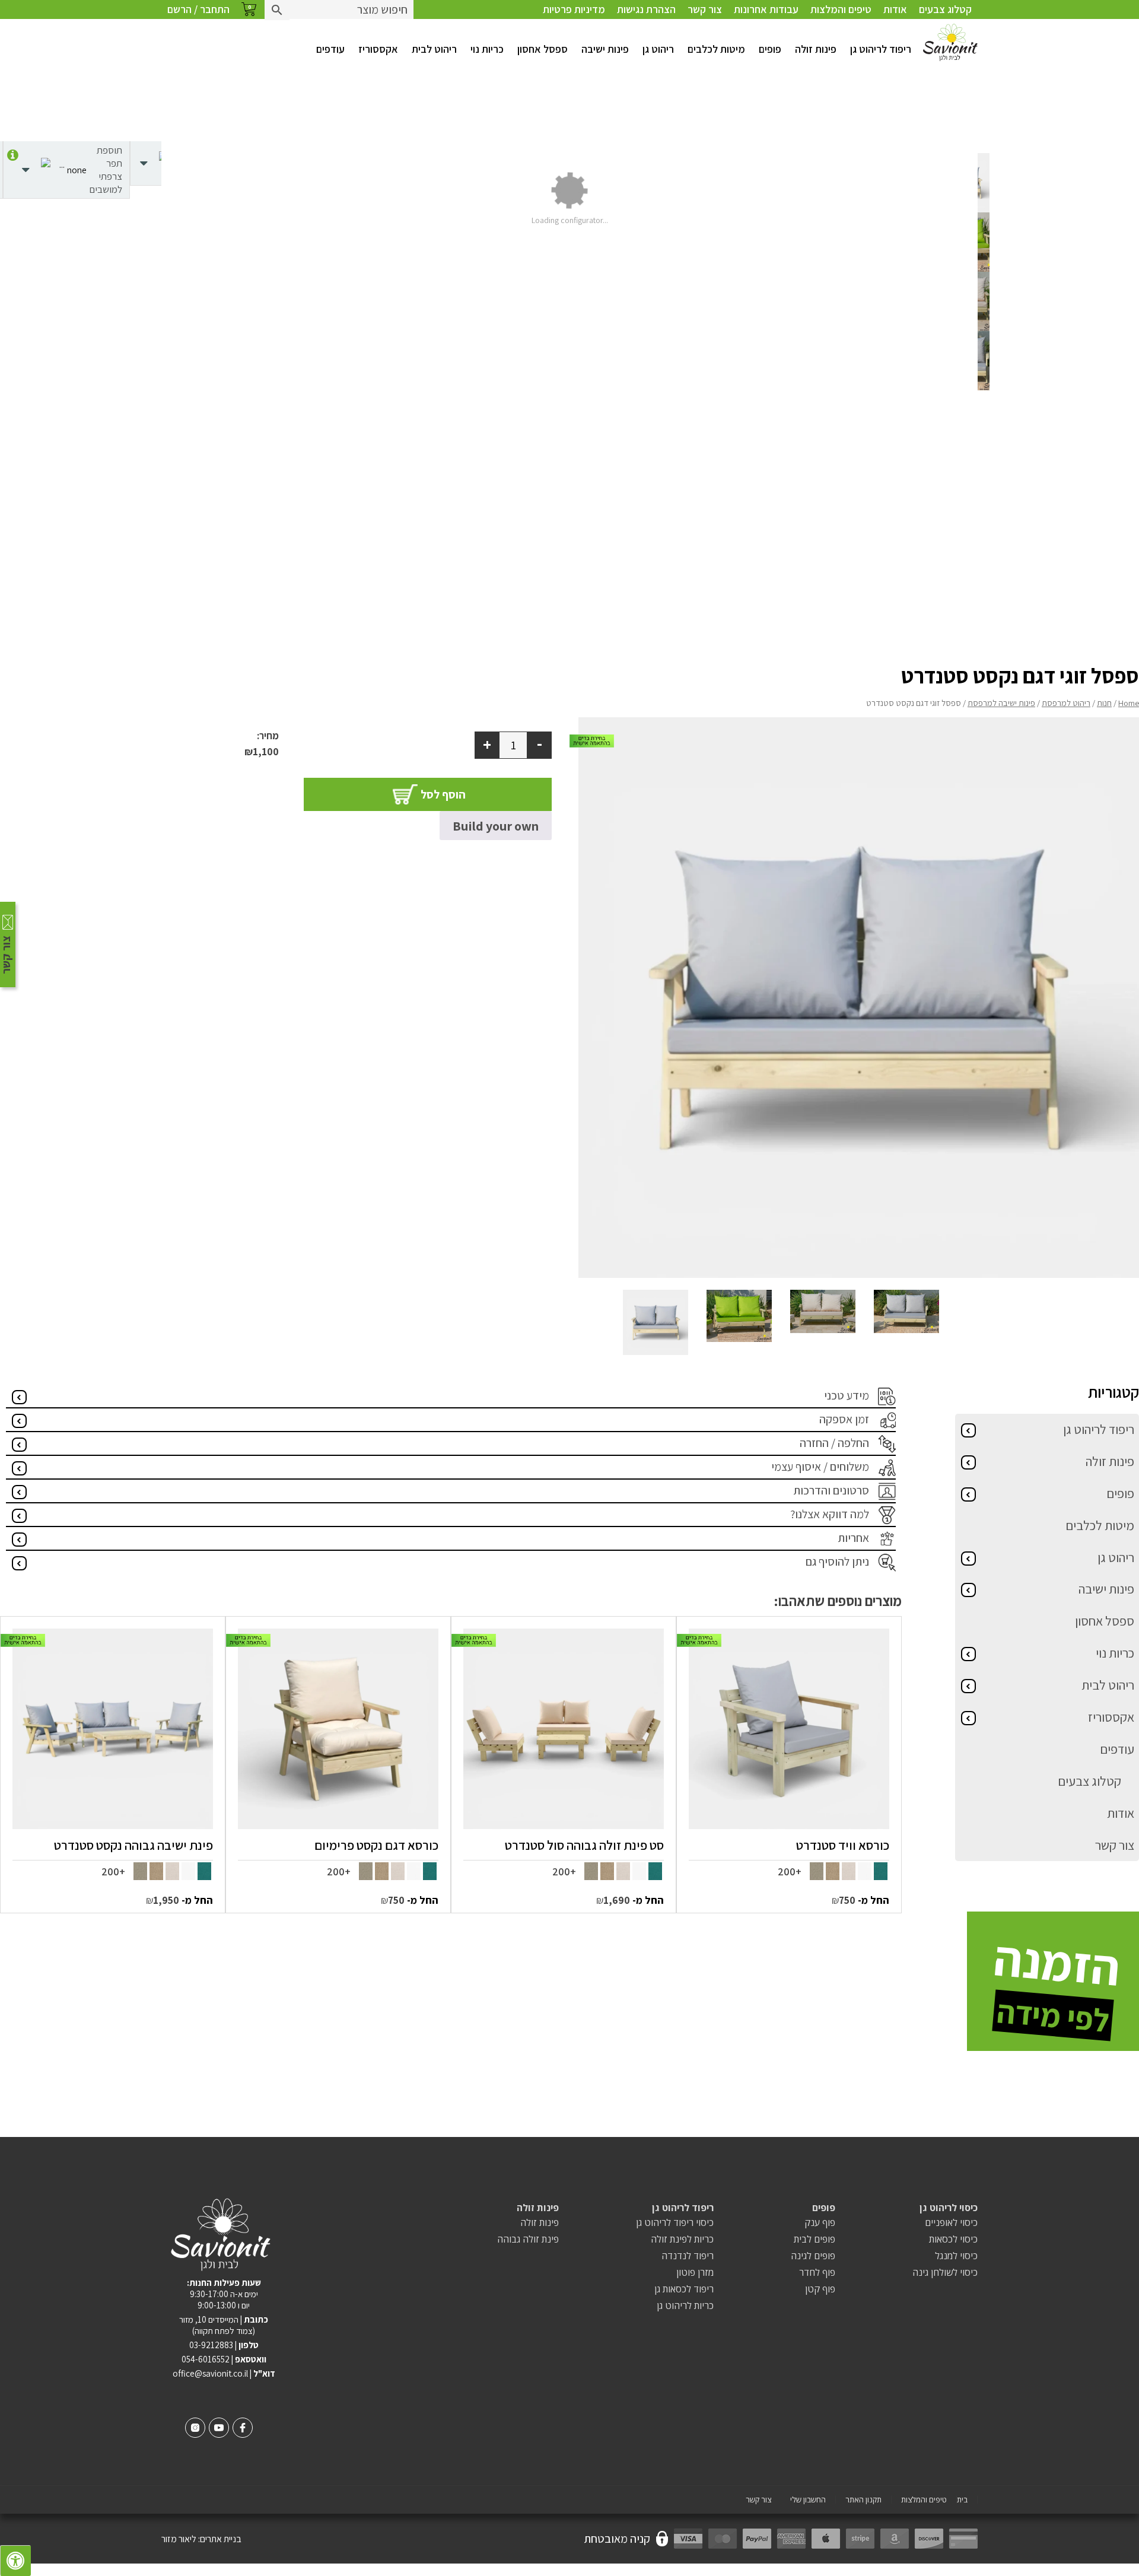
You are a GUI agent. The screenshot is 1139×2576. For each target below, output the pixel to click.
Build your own (496, 826)
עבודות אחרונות (766, 9)
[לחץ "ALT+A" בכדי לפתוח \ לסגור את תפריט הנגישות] (15, 2561)
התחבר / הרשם (198, 9)
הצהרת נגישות (646, 9)
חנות (1104, 703)
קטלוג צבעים (945, 9)
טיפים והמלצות (841, 9)
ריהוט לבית (434, 49)
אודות (895, 9)
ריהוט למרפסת (1066, 703)
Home (1129, 703)
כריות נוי (487, 49)
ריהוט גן (658, 49)
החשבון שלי (808, 2500)
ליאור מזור (179, 2539)
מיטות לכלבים (716, 49)
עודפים (330, 49)
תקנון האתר (863, 2500)
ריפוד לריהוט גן (881, 49)
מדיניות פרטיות (574, 9)
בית (962, 2500)
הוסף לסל (443, 794)
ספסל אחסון (543, 49)
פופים (770, 49)
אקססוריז (378, 49)
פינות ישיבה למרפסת (1001, 703)
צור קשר (705, 9)
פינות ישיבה (605, 49)
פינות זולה (816, 49)
